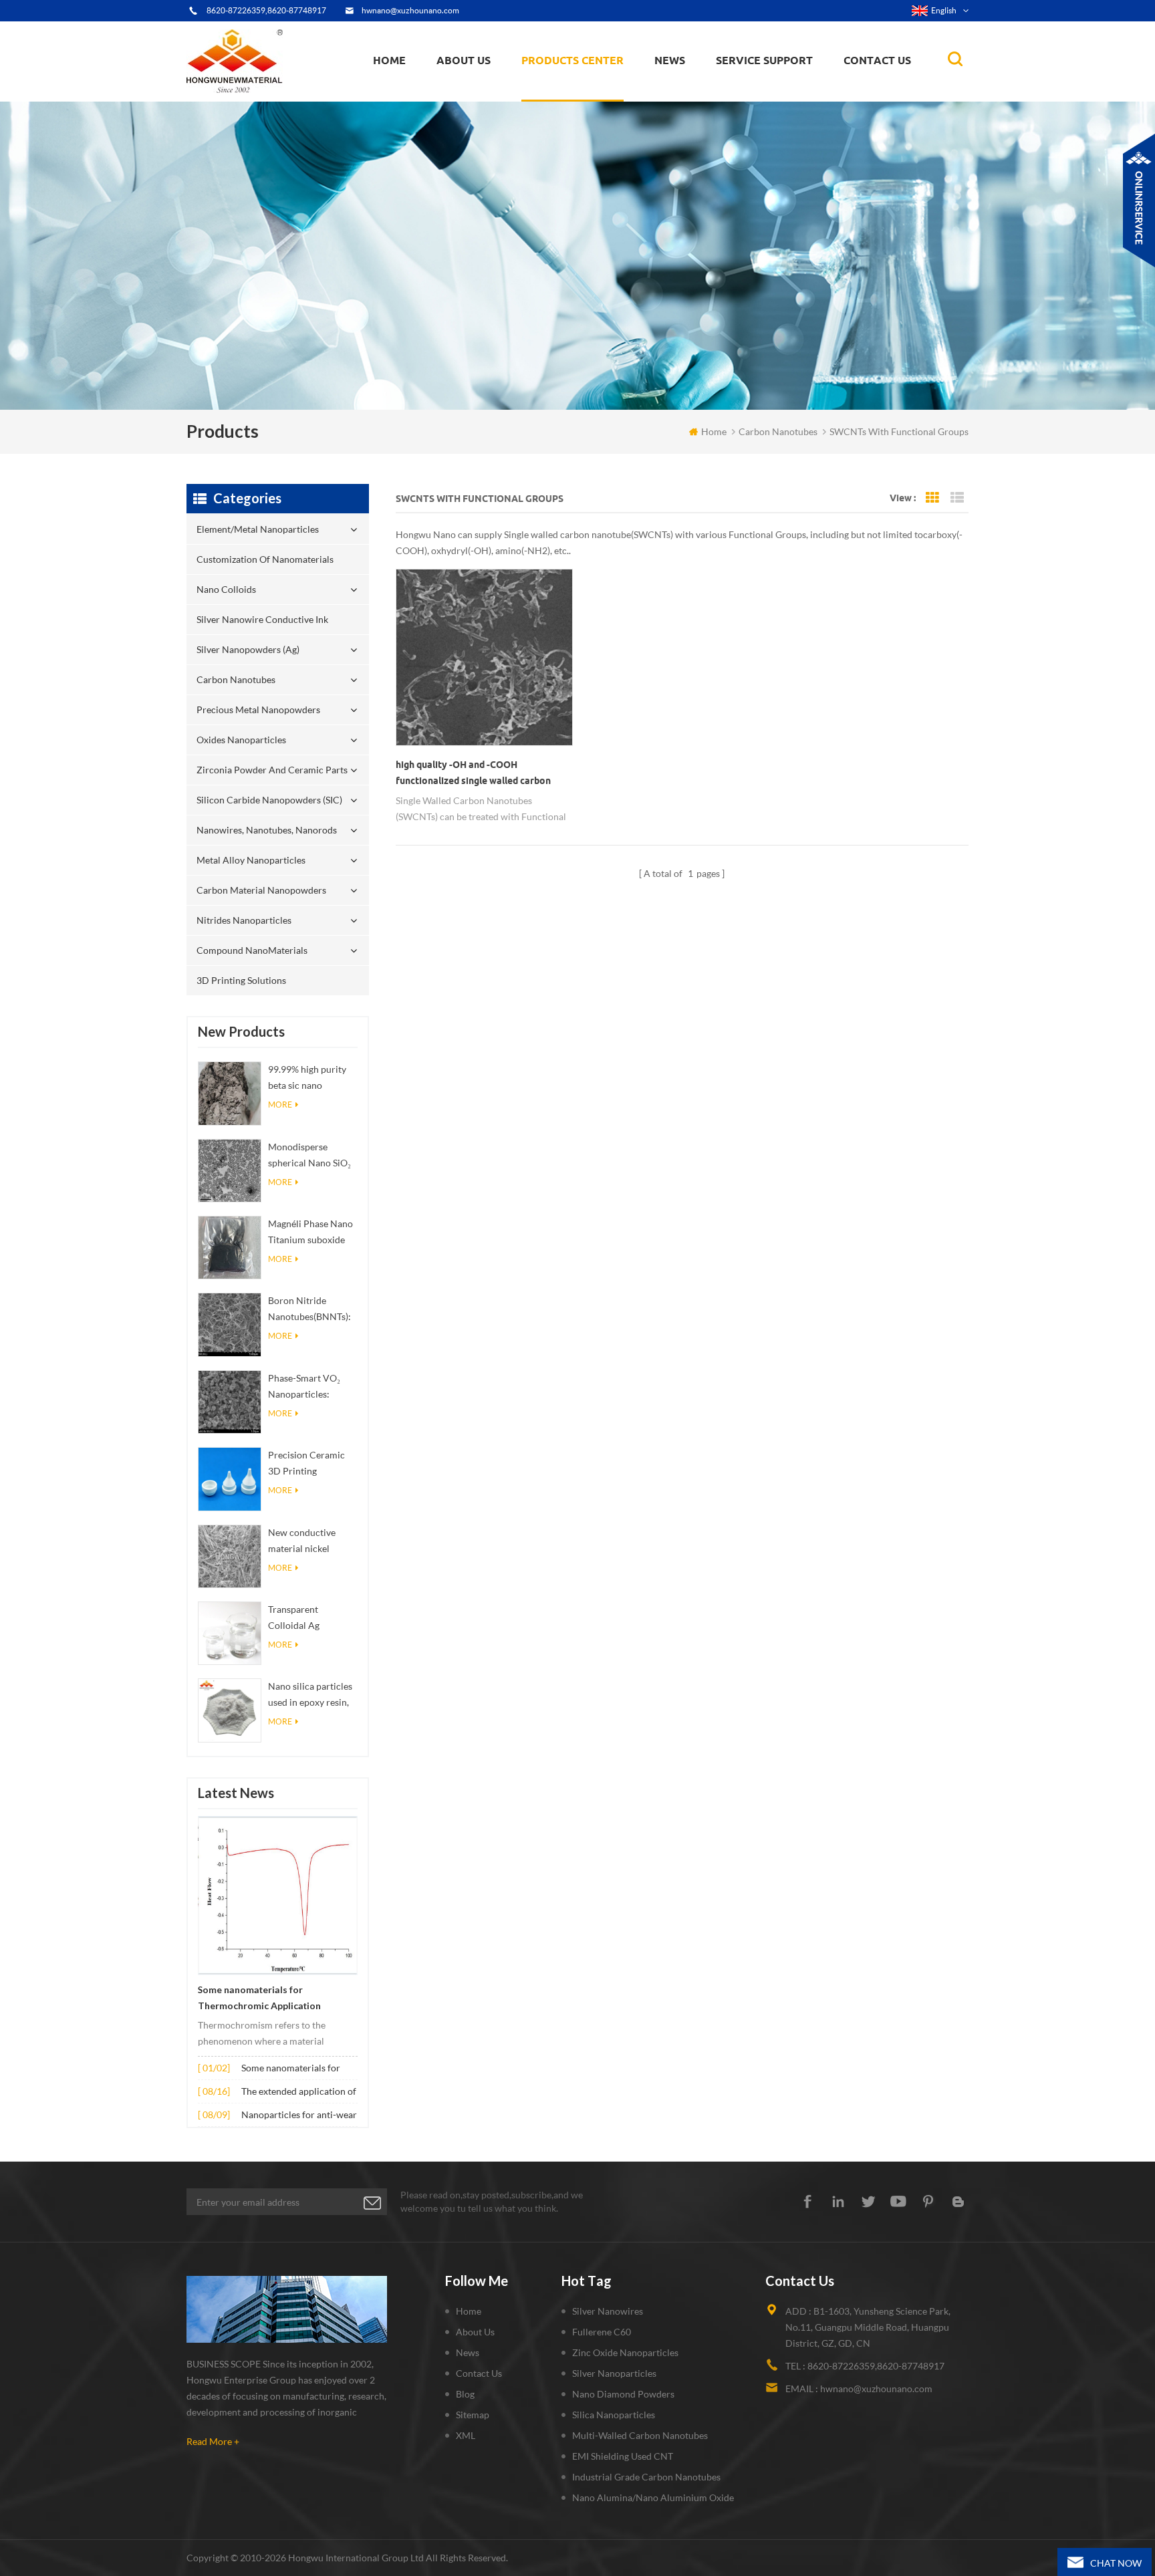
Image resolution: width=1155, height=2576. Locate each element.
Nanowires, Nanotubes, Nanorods (267, 830)
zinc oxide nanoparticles (625, 2352)
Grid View (932, 498)
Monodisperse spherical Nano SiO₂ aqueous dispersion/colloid (309, 1156)
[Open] (1139, 201)
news (670, 60)
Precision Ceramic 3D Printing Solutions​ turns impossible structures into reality (306, 1464)
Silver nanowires (608, 2311)
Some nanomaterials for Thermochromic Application (259, 1998)
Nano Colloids (563, 93)
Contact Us (877, 60)
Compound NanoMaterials (252, 950)
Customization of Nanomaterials (566, 97)
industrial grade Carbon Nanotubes (646, 2477)
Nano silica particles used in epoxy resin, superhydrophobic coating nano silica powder (310, 1695)
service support (764, 60)
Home (389, 60)
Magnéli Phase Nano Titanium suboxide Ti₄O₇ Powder (310, 1233)
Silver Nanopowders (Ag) (582, 90)
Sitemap (473, 2415)
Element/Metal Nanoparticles (589, 100)
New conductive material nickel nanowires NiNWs (306, 1542)
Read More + (213, 2441)
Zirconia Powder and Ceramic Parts (596, 84)
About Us (464, 60)
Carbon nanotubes (597, 88)
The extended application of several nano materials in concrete (299, 2092)
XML (466, 2435)
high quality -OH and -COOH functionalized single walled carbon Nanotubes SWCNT (473, 774)
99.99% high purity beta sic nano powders (307, 1078)
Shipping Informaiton (485, 91)
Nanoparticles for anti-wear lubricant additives (299, 2116)
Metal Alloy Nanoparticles (251, 860)
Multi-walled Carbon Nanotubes (640, 2435)
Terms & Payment (479, 95)
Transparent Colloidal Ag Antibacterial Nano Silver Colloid (308, 1619)
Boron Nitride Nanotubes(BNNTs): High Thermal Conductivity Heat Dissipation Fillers (309, 1310)
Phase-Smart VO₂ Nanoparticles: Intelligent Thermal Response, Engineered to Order (310, 1387)
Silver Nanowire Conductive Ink (592, 91)
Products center (572, 60)
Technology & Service (485, 100)
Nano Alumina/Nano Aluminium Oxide (653, 2497)
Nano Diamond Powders (623, 2394)
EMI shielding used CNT (623, 2456)
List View (957, 498)
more (280, 1105)
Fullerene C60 (602, 2332)
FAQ (458, 93)
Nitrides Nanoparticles (244, 920)
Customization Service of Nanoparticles (505, 89)
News (468, 2352)
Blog (465, 2394)
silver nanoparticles (614, 2373)
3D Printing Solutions (241, 980)
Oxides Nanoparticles (241, 740)
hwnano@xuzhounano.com (410, 10)
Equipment (467, 98)
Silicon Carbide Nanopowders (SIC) (595, 83)
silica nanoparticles (614, 2415)
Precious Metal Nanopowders (258, 710)
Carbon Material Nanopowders (261, 890)
